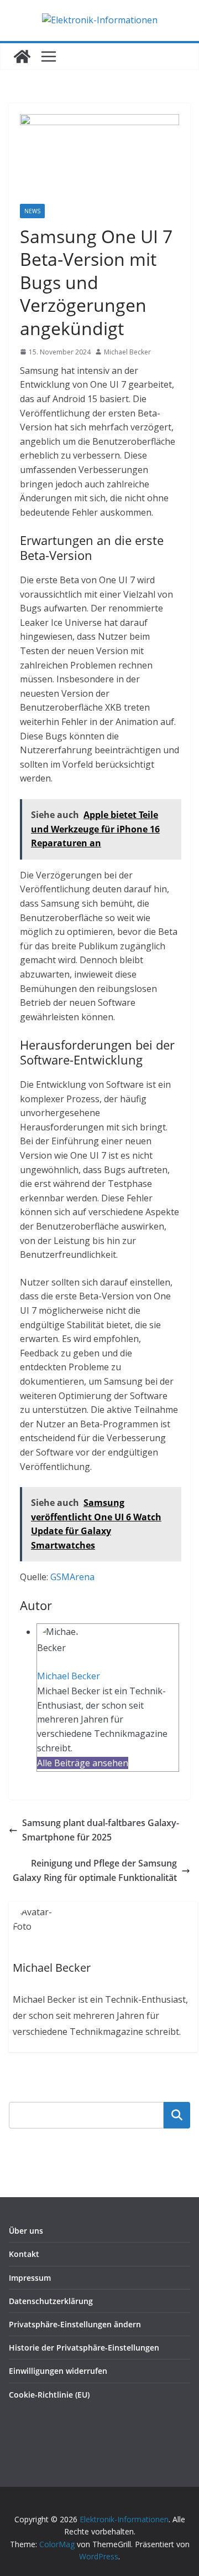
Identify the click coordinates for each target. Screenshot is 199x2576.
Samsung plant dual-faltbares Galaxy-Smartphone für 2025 (101, 1830)
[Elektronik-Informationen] (22, 56)
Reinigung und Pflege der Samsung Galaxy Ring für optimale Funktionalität (95, 1870)
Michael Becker (127, 352)
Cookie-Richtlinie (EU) (49, 2395)
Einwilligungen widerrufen (58, 2371)
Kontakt (24, 2254)
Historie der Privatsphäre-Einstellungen (84, 2348)
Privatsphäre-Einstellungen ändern (75, 2324)
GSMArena (72, 1577)
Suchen (177, 2115)
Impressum (30, 2278)
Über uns (26, 2231)
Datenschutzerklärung (51, 2301)
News (32, 211)
